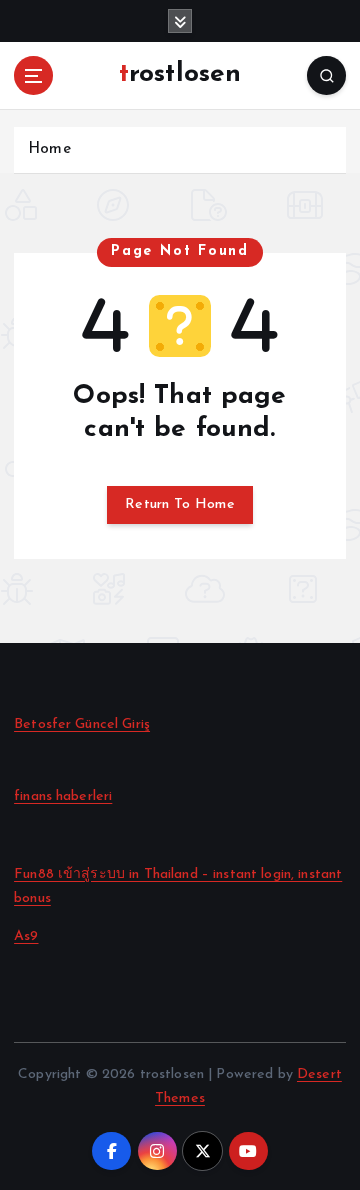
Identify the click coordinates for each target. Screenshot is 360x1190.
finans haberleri (63, 796)
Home (49, 149)
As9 (26, 936)
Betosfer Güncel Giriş (82, 724)
